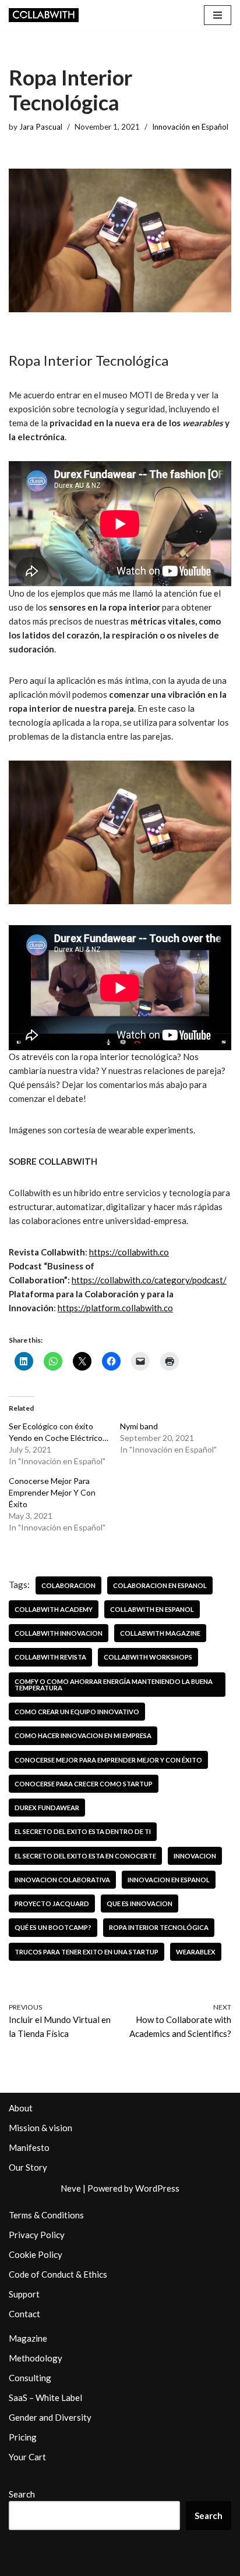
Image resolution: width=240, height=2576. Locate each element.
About (21, 2108)
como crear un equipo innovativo (77, 1712)
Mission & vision (40, 2128)
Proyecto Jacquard (52, 1904)
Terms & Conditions (46, 2215)
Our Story (28, 2167)
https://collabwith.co (129, 1252)
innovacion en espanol (169, 1880)
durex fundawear (47, 1808)
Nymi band (139, 1426)
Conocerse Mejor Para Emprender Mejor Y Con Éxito (52, 1492)
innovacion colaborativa (62, 1880)
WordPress (157, 2188)
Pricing (23, 2437)
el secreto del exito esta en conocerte (85, 1856)
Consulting (30, 2378)
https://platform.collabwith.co (115, 1308)
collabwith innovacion (59, 1633)
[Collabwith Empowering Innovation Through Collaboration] (44, 15)
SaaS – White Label (45, 2397)
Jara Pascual (41, 127)
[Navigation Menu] (218, 15)
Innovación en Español (190, 127)
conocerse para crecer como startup (84, 1784)
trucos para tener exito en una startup (87, 1952)
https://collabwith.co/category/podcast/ (149, 1280)
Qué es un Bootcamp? (53, 1927)
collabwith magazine (160, 1633)
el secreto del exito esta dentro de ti (83, 1831)
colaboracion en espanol (160, 1585)
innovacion (195, 1856)
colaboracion (68, 1585)
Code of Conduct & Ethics (58, 2274)
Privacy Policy (37, 2235)
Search (22, 2494)
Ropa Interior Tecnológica (159, 1927)
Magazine (28, 2338)
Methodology (36, 2358)
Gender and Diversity (50, 2417)
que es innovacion (140, 1904)
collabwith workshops (148, 1657)
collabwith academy (54, 1609)
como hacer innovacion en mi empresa (83, 1735)
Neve (71, 2188)
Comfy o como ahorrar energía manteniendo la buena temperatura (114, 1685)
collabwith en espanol (152, 1609)
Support (24, 2294)
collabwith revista (50, 1657)
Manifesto (29, 2147)
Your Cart (27, 2457)
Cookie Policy (36, 2254)
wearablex (196, 1952)
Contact (24, 2314)
